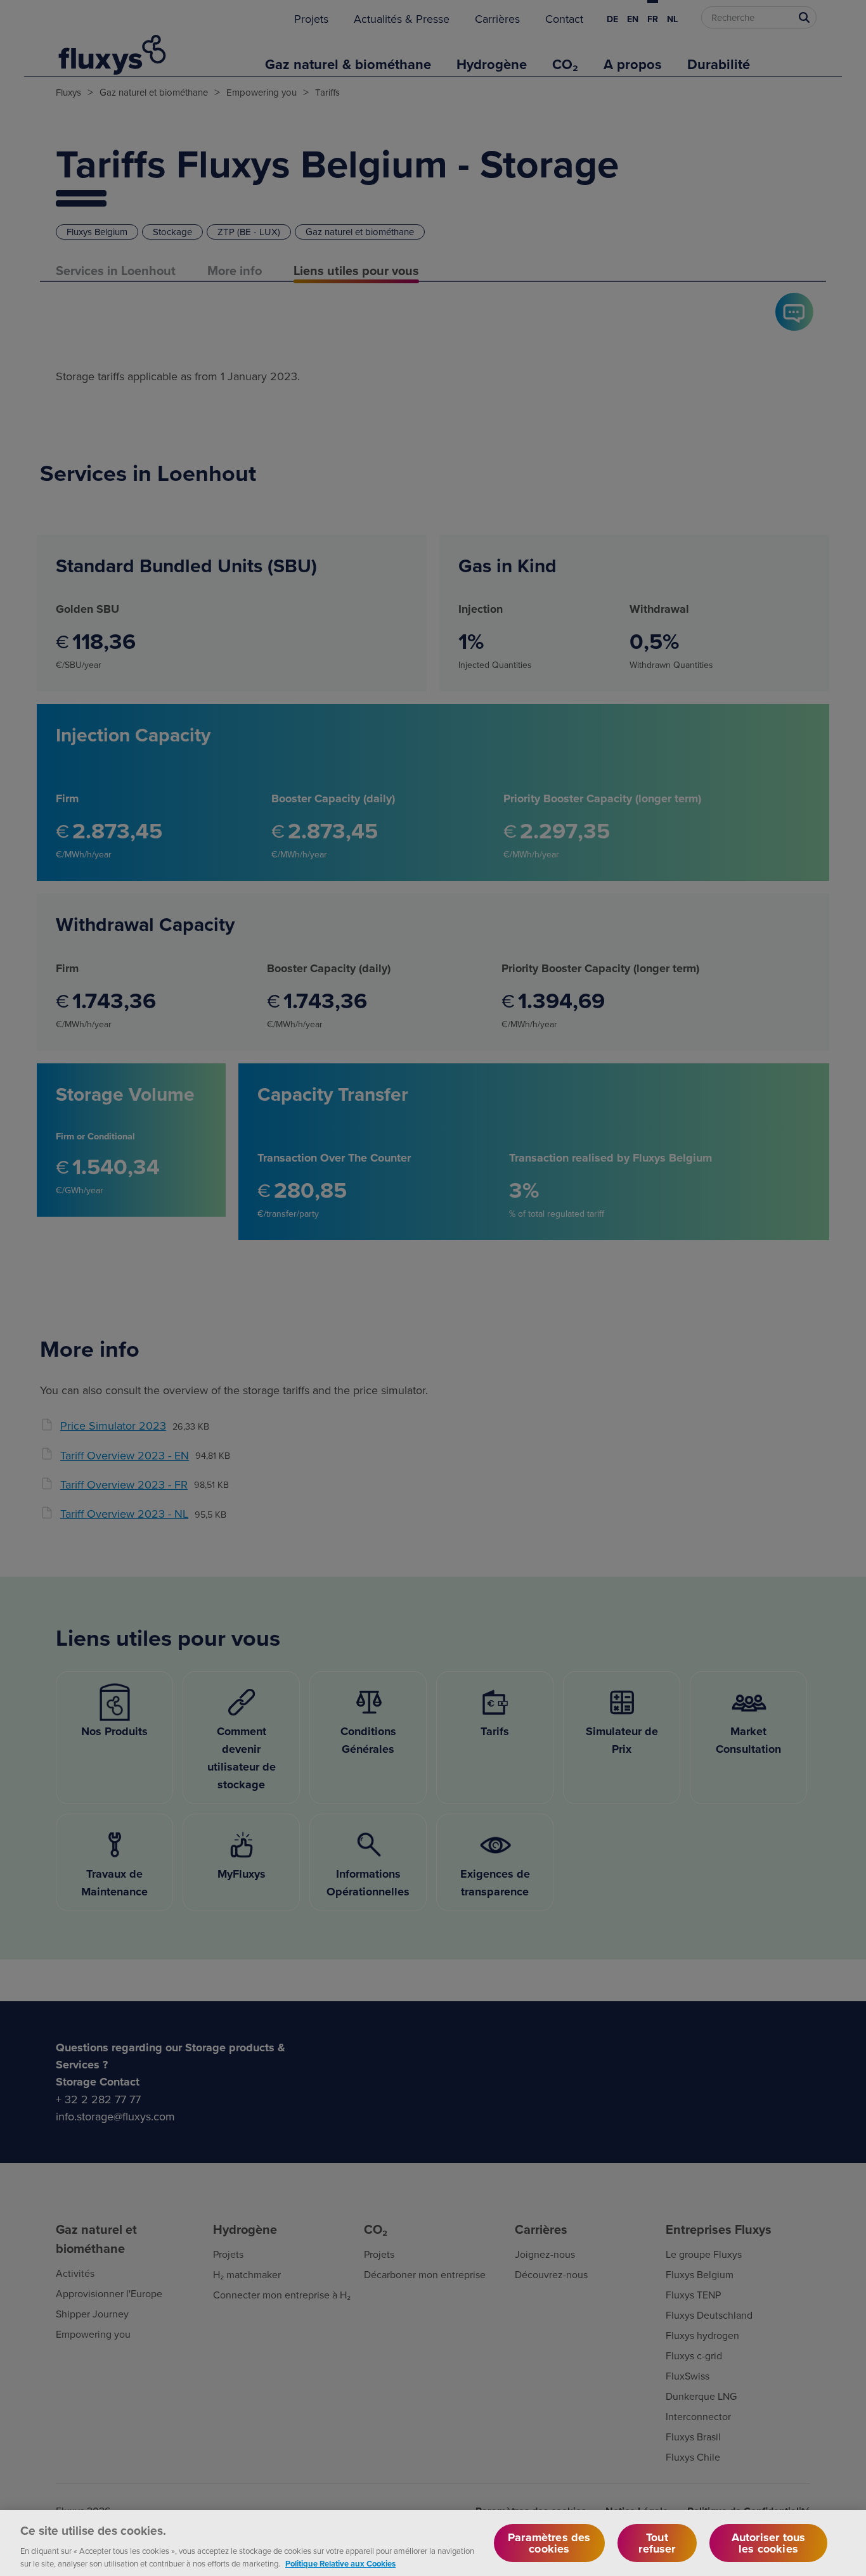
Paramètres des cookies (549, 2543)
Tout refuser (657, 2543)
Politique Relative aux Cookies (340, 2563)
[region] (433, 2543)
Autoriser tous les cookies (769, 2543)
